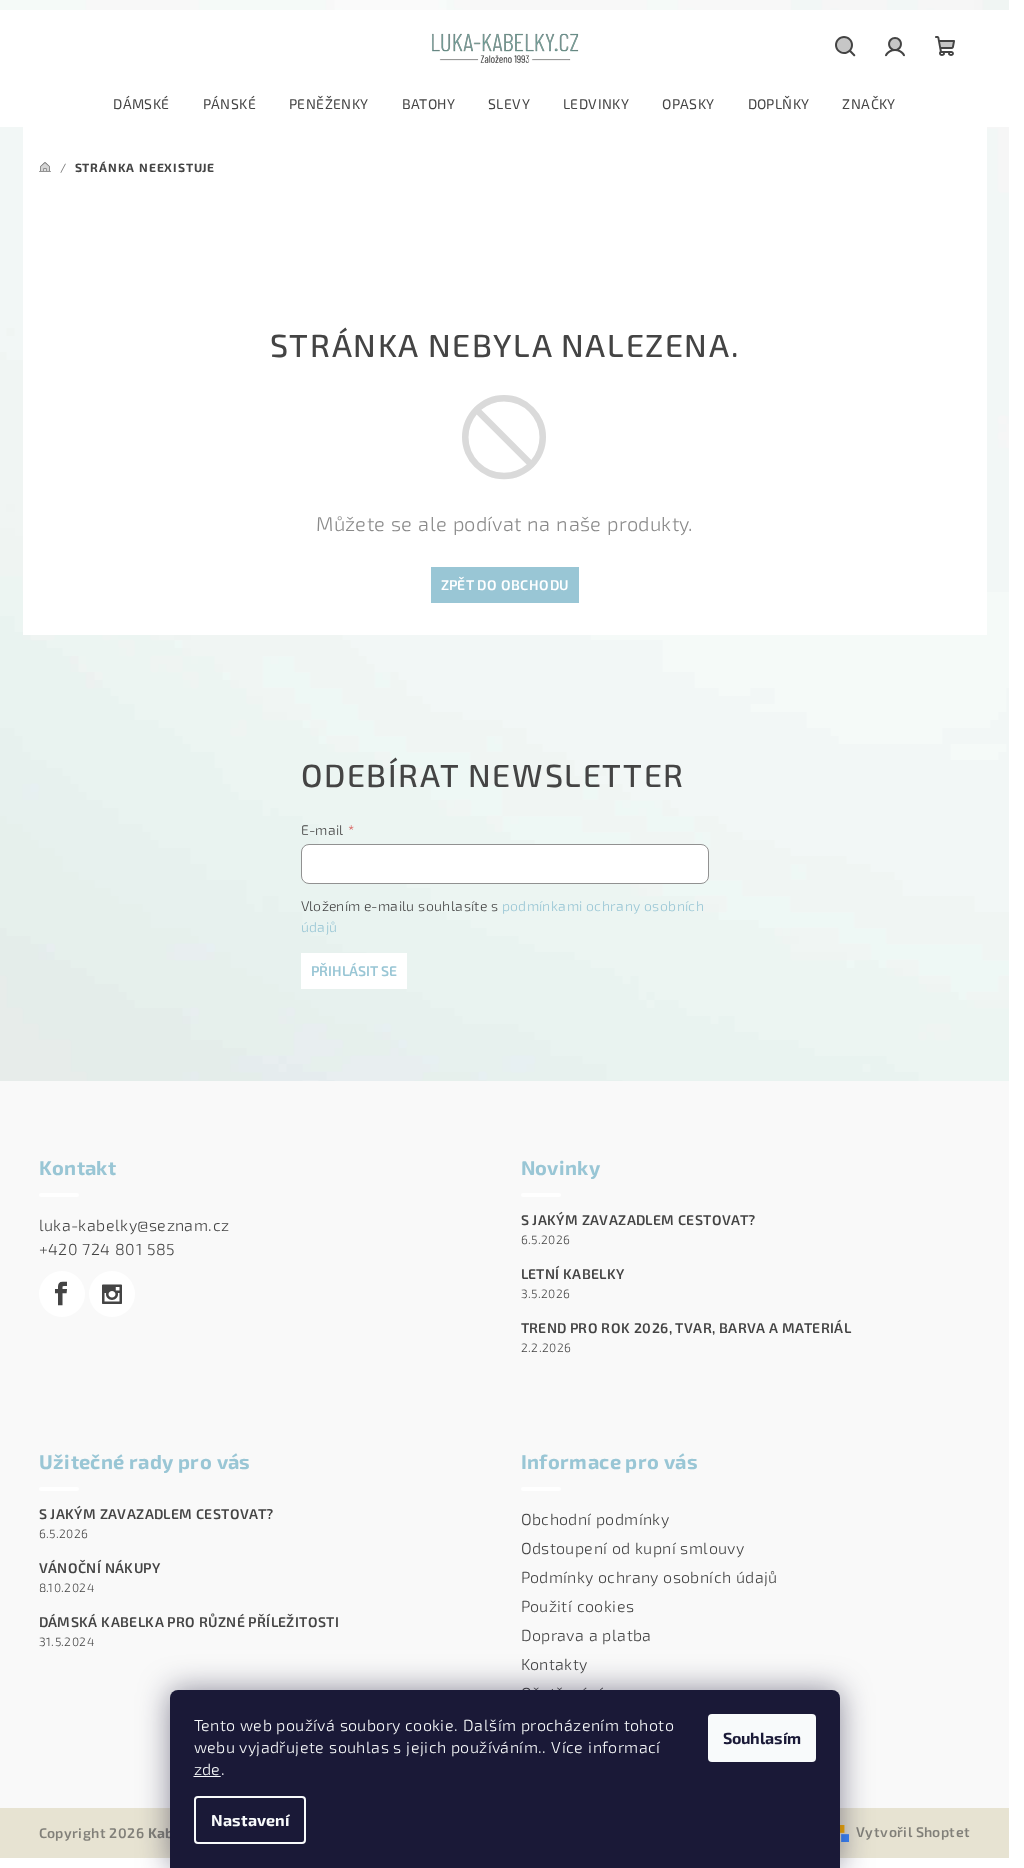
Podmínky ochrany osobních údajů (649, 1576)
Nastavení (250, 1819)
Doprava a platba (586, 1634)
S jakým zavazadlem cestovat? (638, 1220)
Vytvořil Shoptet (913, 1831)
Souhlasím (762, 1737)
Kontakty (554, 1663)
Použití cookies (578, 1605)
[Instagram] (112, 1294)
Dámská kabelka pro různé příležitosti (189, 1622)
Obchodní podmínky (595, 1518)
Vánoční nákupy (100, 1568)
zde (207, 1768)
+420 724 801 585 (107, 1248)
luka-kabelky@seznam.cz (134, 1224)
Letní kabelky (573, 1274)
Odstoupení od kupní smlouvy (633, 1547)
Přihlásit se (354, 970)
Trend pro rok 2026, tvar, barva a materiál (686, 1328)
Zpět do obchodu (505, 584)
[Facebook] (62, 1294)
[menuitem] (141, 104)
